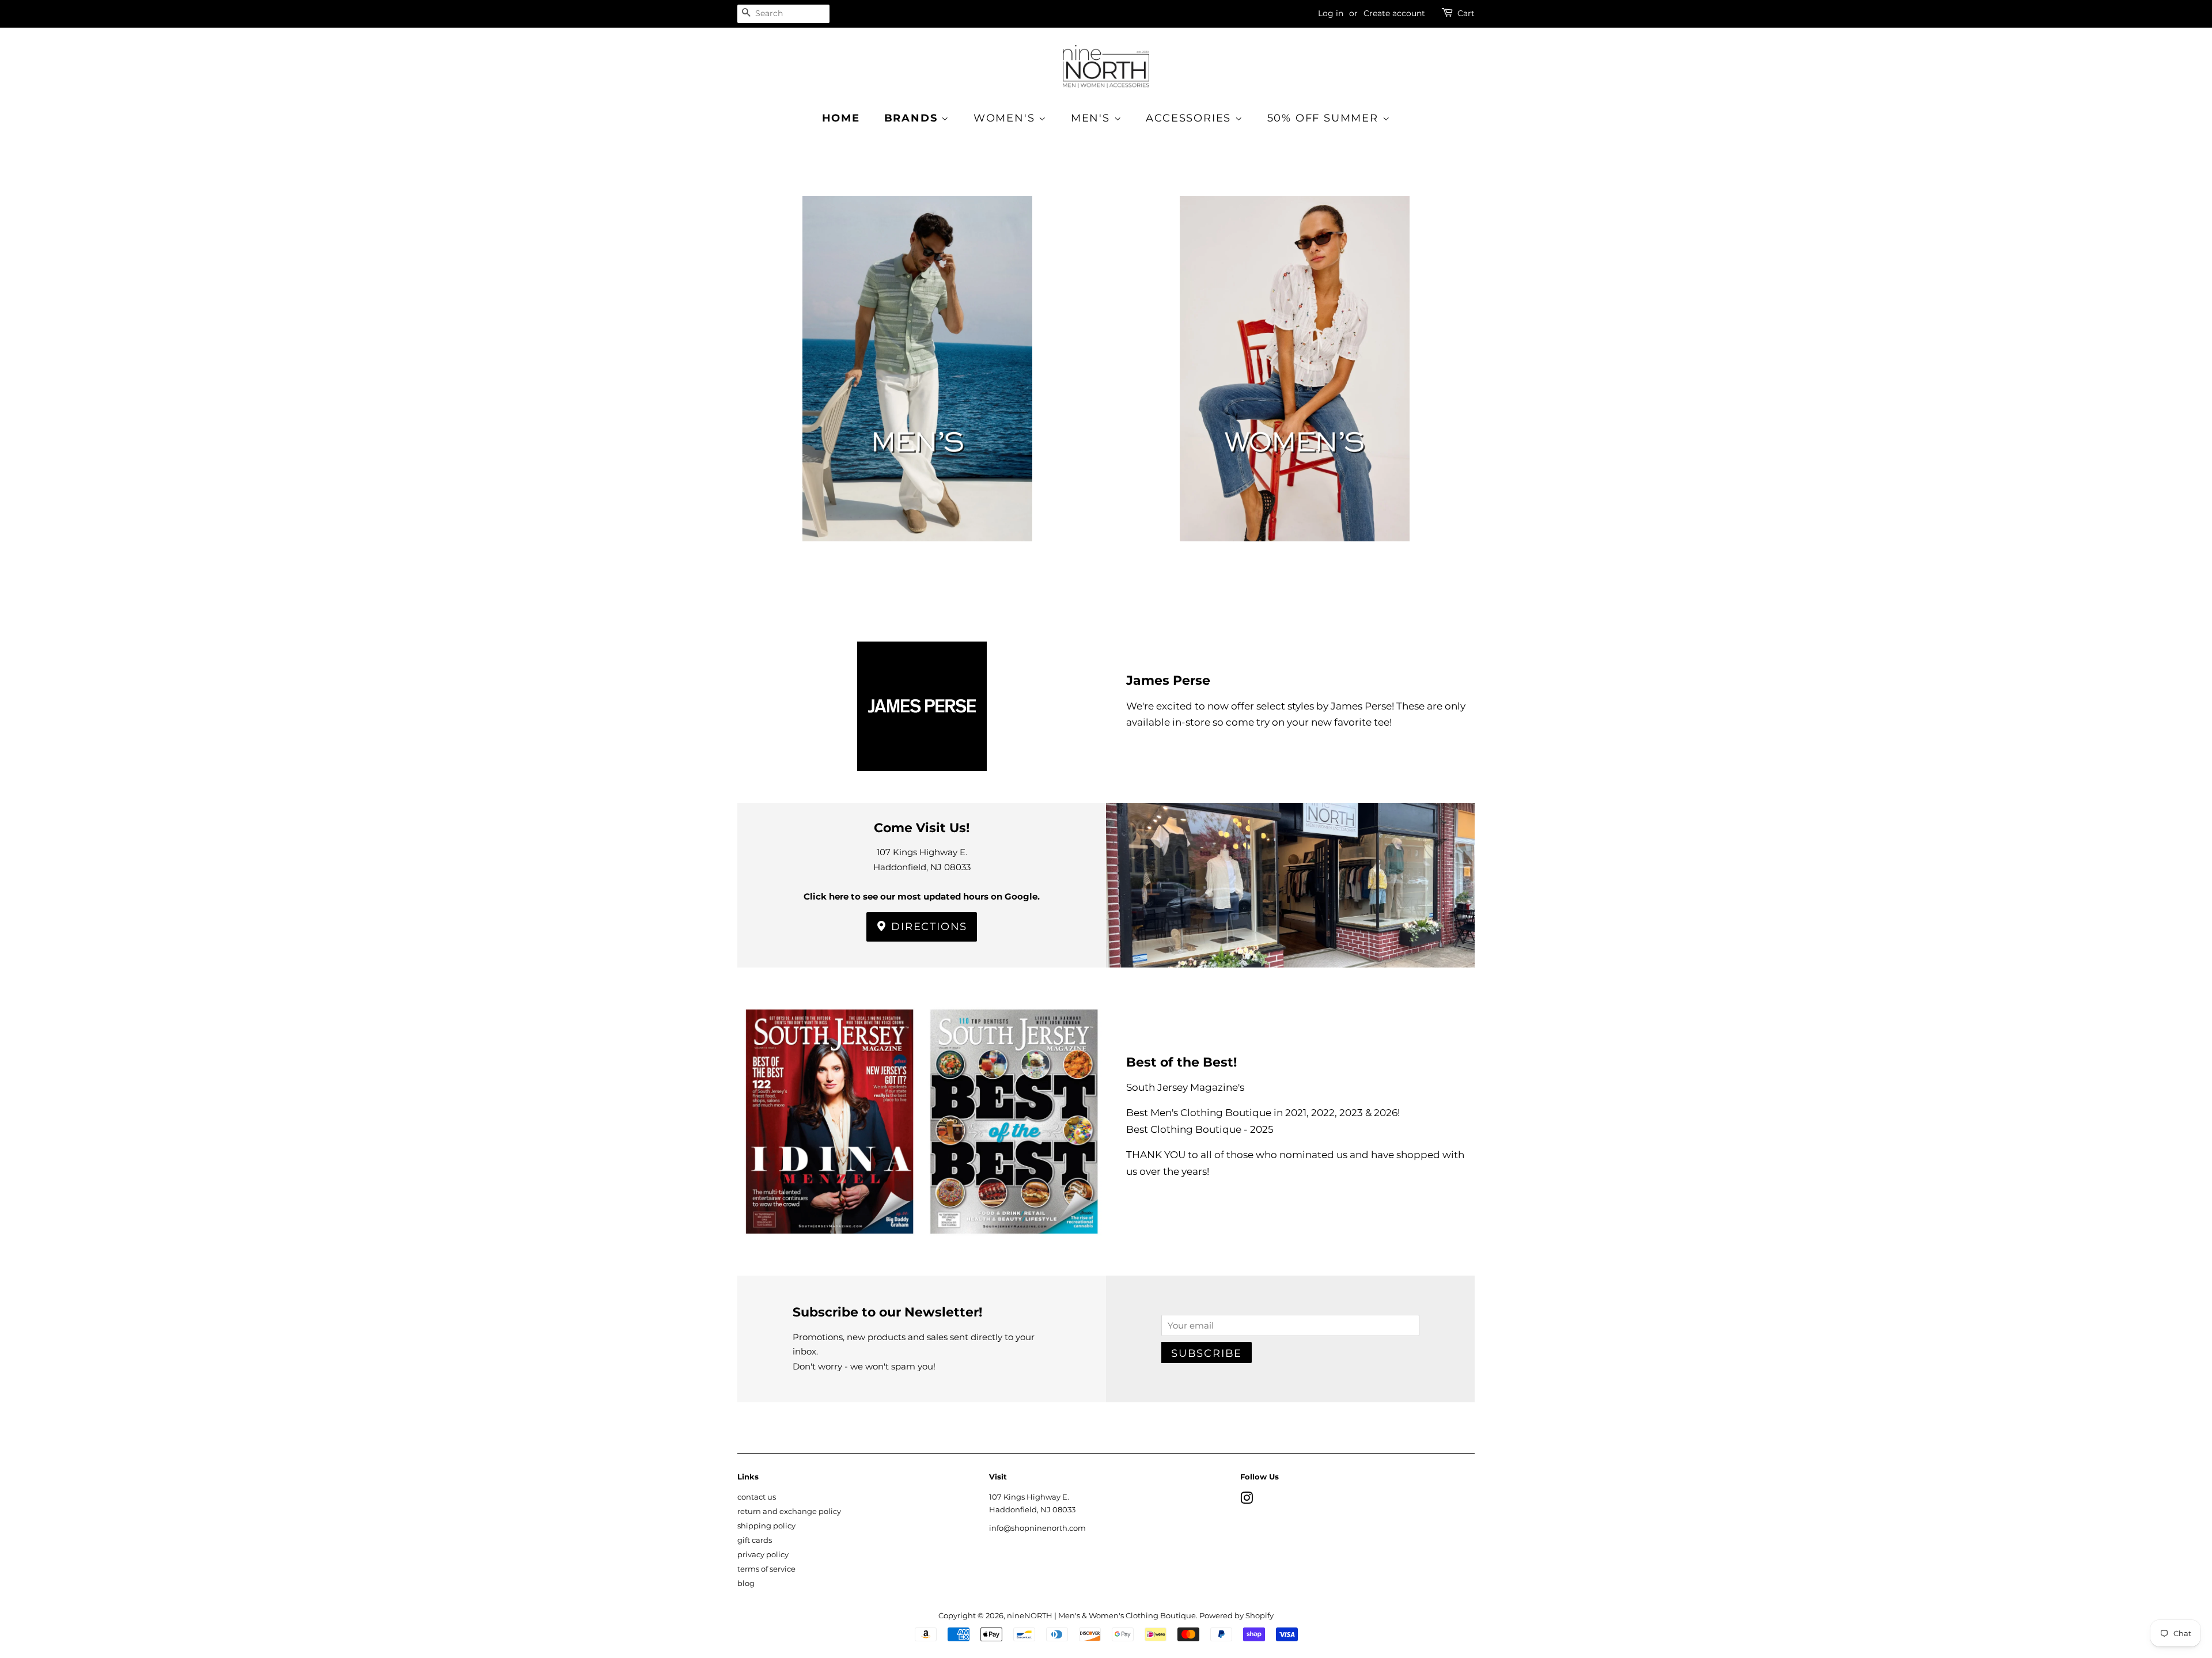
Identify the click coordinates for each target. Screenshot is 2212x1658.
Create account (1394, 13)
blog (746, 1583)
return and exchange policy (789, 1511)
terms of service (766, 1569)
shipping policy (766, 1526)
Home (841, 118)
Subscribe (1207, 1353)
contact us (757, 1497)
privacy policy (763, 1555)
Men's (1092, 118)
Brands (913, 118)
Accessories (1190, 118)
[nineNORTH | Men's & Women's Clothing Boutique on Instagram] (1247, 1500)
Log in (1331, 13)
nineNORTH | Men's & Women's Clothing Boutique (1101, 1616)
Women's (1006, 118)
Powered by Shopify (1236, 1616)
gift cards (755, 1540)
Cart (1466, 13)
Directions (928, 927)
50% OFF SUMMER (1325, 118)
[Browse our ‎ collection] (917, 387)
